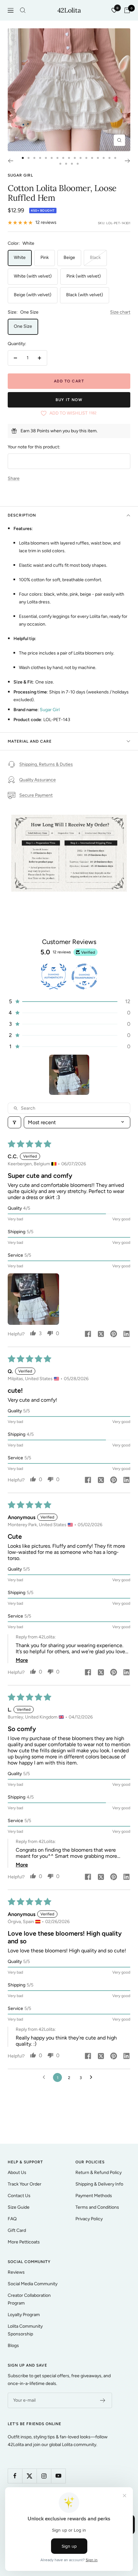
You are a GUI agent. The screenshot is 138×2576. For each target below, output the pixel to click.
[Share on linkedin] (126, 1334)
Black (95, 257)
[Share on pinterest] (114, 1334)
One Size (23, 326)
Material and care (30, 741)
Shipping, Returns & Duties (46, 764)
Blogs (13, 2346)
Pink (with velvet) (84, 276)
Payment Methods (94, 2196)
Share (14, 478)
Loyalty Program (24, 2315)
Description (22, 515)
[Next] (128, 161)
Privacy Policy (89, 2219)
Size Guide (19, 2207)
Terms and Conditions (97, 2207)
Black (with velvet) (85, 295)
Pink (45, 257)
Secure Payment (36, 795)
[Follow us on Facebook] (15, 2476)
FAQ (12, 2219)
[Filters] (14, 1122)
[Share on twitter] (101, 1334)
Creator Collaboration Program (29, 2299)
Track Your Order (25, 2184)
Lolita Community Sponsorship (25, 2330)
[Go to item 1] (69, 1075)
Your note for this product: (34, 447)
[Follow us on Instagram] (44, 2476)
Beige (69, 257)
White (20, 257)
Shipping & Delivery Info (99, 2184)
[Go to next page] (93, 2077)
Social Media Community (33, 2284)
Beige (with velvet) (33, 295)
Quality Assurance (38, 780)
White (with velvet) (33, 276)
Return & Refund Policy (99, 2173)
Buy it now (69, 400)
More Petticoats (24, 2242)
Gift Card (17, 2230)
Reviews (16, 2272)
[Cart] (127, 10)
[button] (69, 1001)
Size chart (120, 312)
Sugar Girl (20, 175)
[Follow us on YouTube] (58, 2476)
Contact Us (19, 2196)
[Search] (23, 10)
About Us (17, 2173)
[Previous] (10, 161)
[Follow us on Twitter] (29, 2476)
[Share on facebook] (88, 1334)
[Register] (103, 2400)
